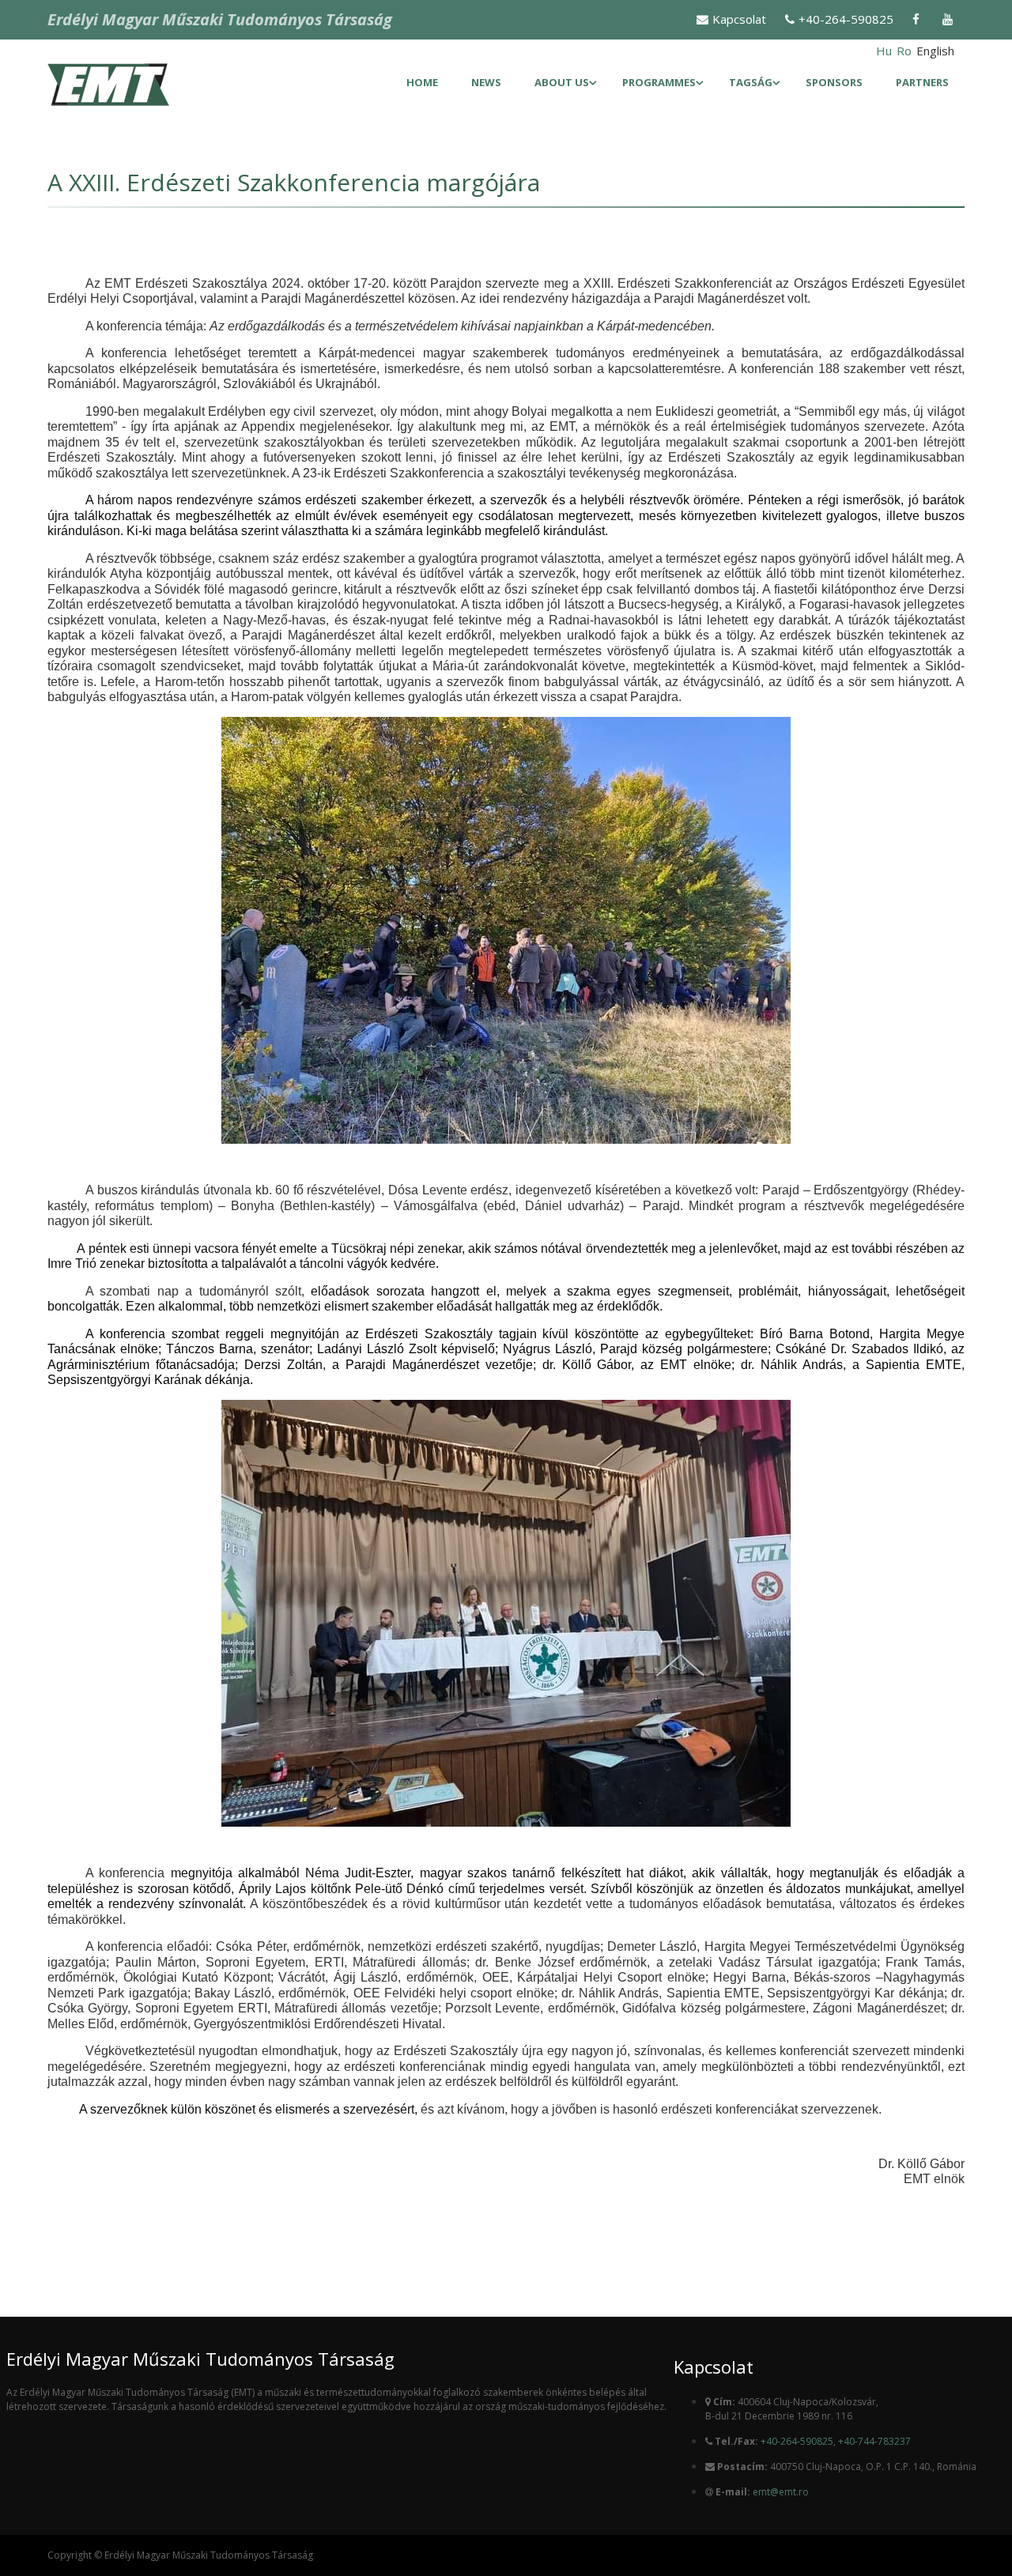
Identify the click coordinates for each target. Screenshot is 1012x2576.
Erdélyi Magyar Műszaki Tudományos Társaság (220, 19)
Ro (904, 51)
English (935, 51)
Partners (922, 82)
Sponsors (834, 82)
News (486, 82)
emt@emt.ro (781, 2492)
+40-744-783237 (874, 2441)
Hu (884, 51)
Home (422, 82)
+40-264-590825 (846, 19)
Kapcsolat (739, 19)
